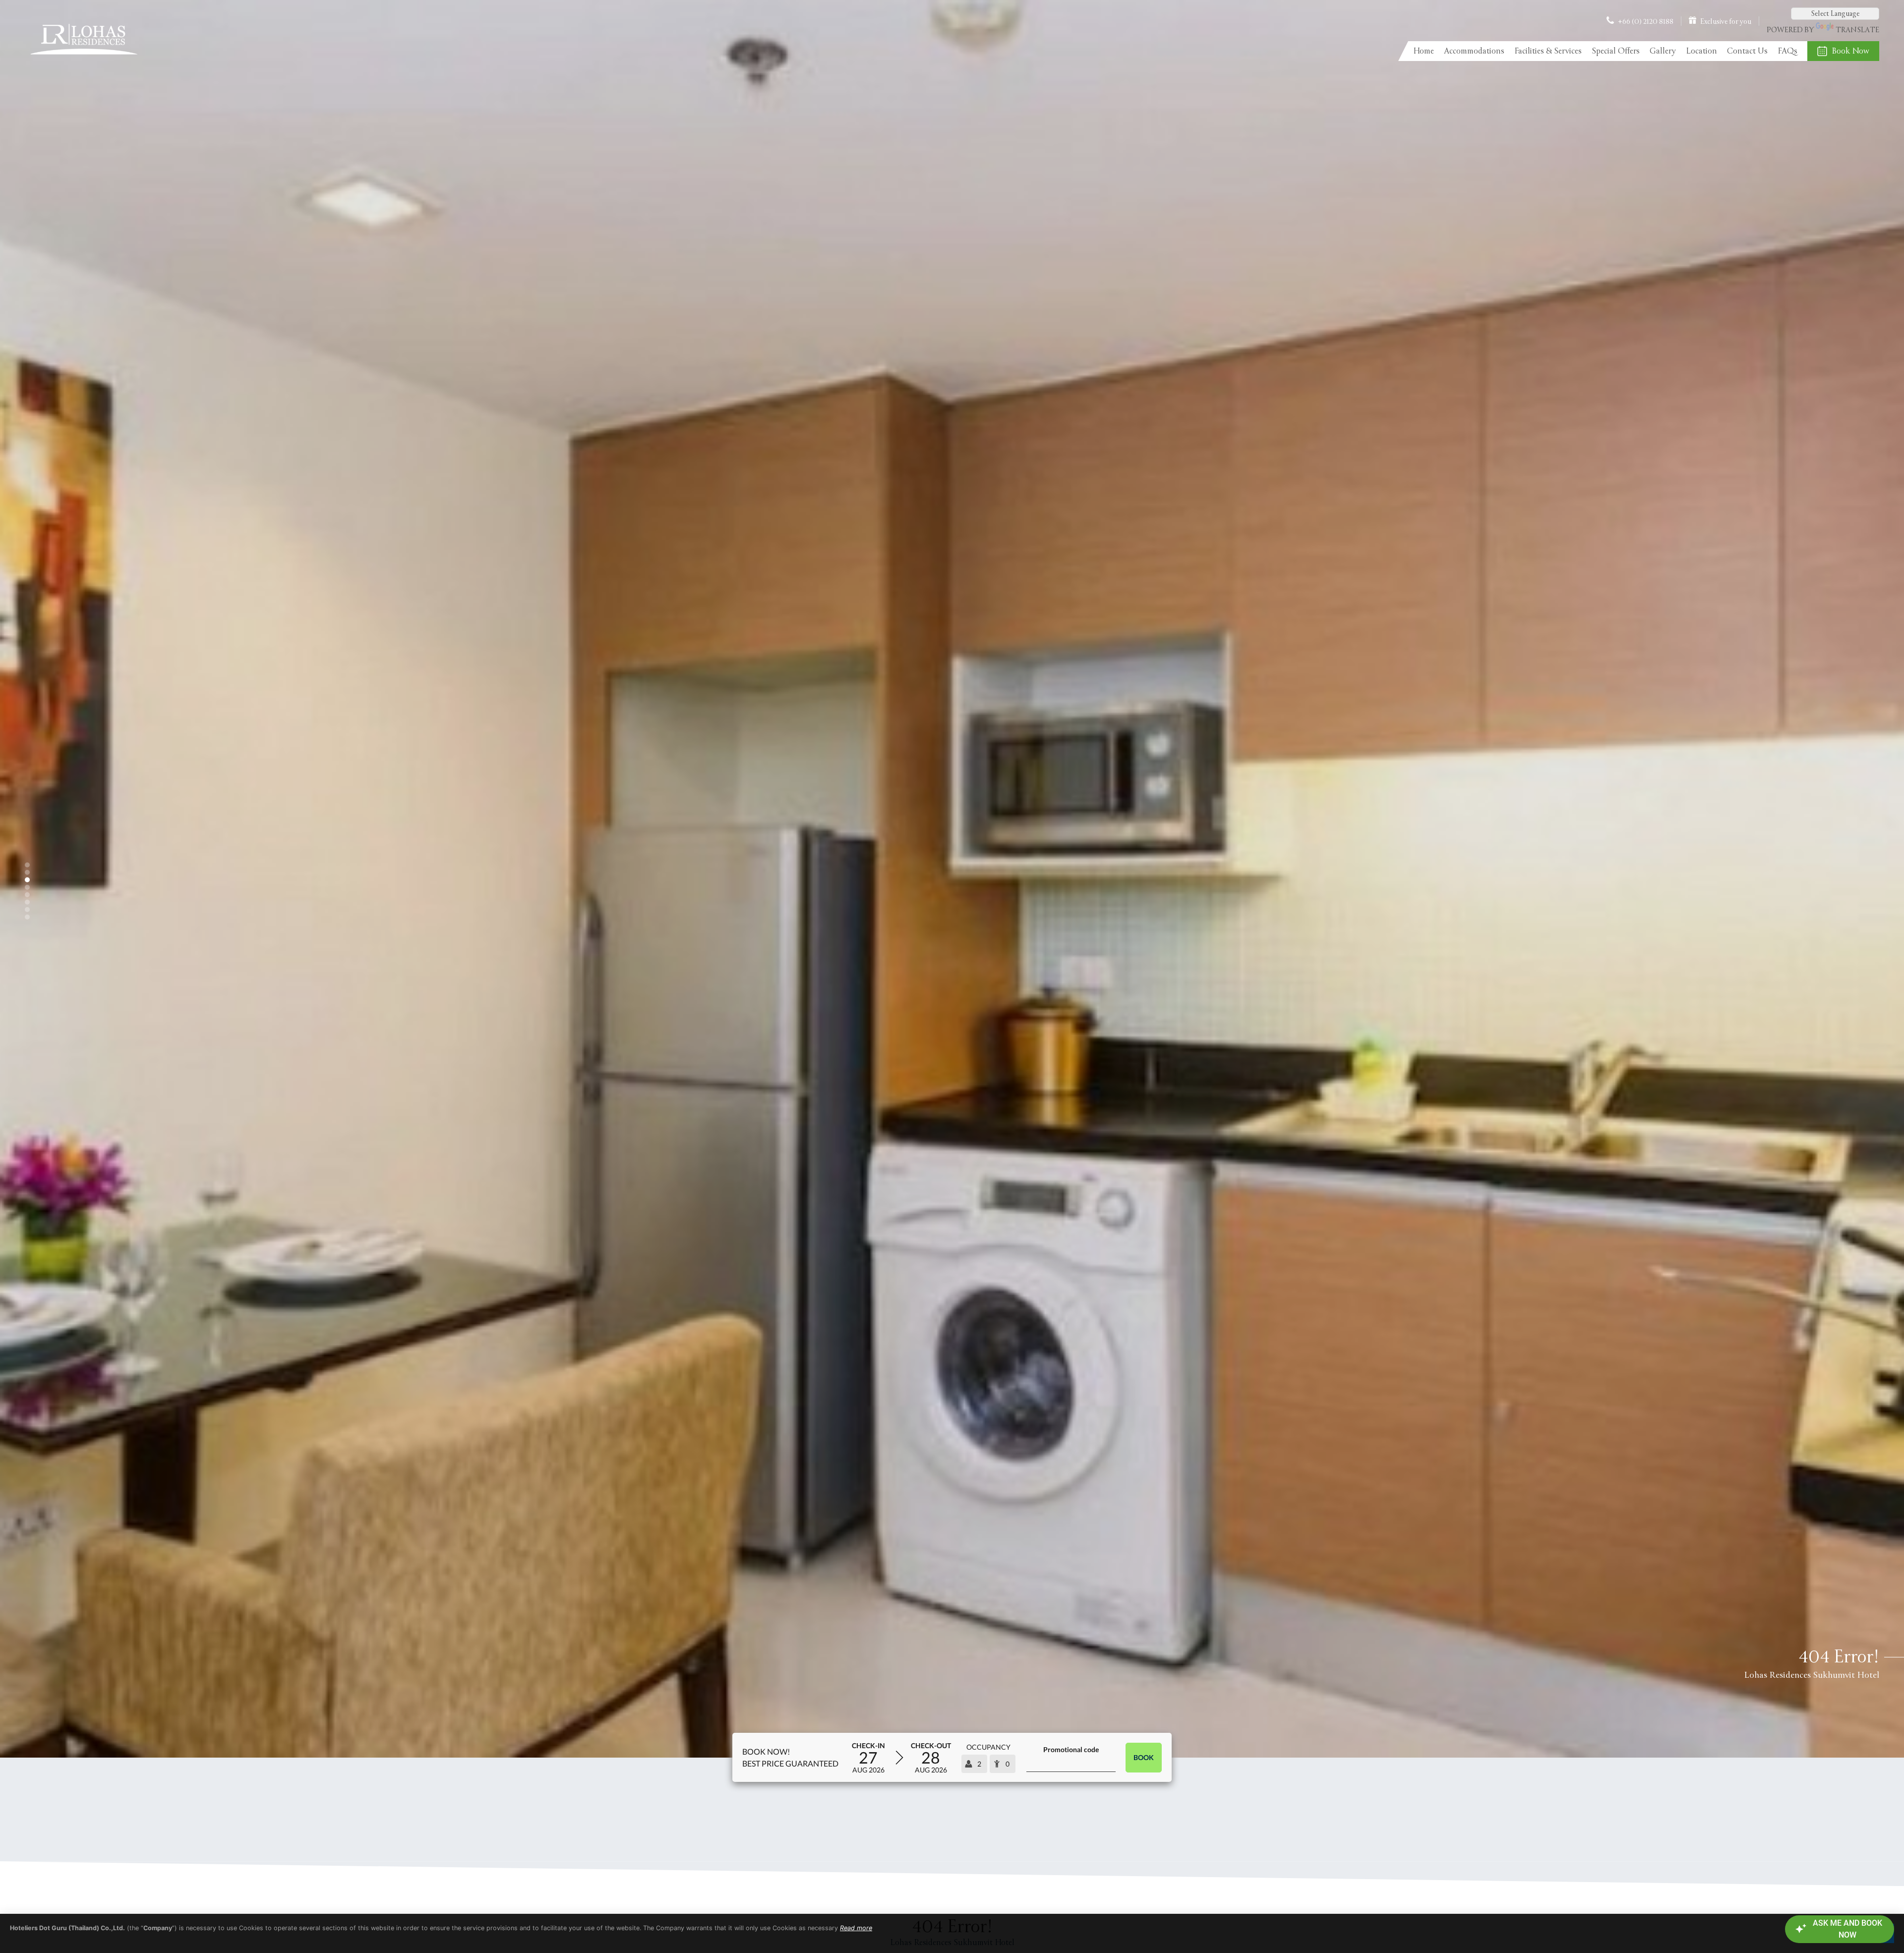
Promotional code (1071, 1749)
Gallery (1663, 51)
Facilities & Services (1548, 51)
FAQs (1787, 51)
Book (1144, 1757)
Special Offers (1616, 51)
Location (1701, 51)
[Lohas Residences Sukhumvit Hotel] (83, 57)
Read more (856, 1928)
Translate (1857, 30)
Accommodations (1474, 51)
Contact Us (1747, 51)
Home (1424, 51)
